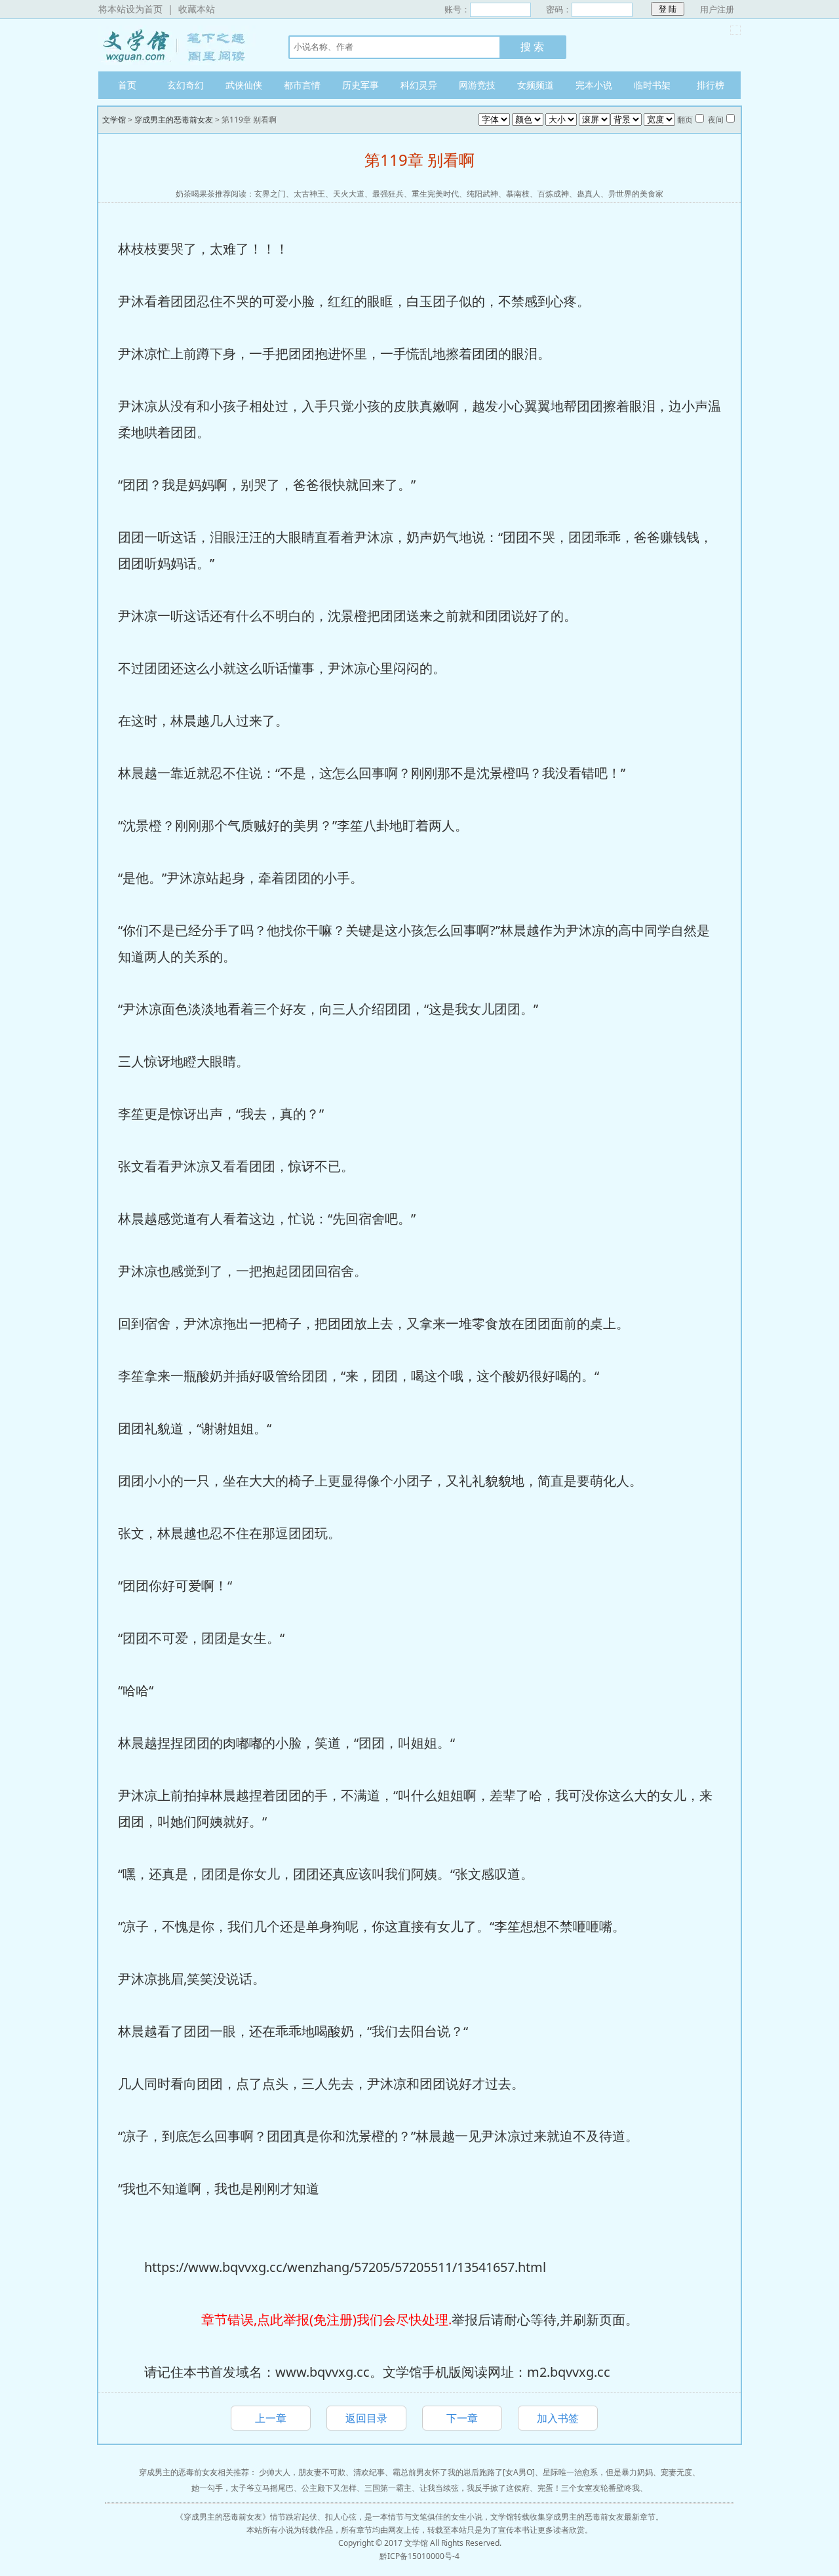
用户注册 (717, 9)
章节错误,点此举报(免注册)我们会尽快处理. (326, 2319)
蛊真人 (589, 194)
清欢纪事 (369, 2472)
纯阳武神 (482, 194)
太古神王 (309, 194)
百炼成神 (553, 194)
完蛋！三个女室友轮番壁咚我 (589, 2488)
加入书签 (558, 2418)
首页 (127, 85)
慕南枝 (518, 194)
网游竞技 (477, 85)
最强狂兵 (388, 194)
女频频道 (536, 85)
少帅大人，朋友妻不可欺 (302, 2472)
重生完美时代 (435, 194)
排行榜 (711, 85)
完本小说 (594, 85)
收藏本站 (197, 9)
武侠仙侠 (244, 85)
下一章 (462, 2418)
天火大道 (349, 194)
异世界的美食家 (636, 194)
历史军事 (361, 85)
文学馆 (180, 45)
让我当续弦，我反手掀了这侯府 (475, 2488)
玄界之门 (270, 194)
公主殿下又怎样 (329, 2488)
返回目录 (366, 2418)
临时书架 (652, 85)
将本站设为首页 (130, 9)
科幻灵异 (419, 85)
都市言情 (302, 85)
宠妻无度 (676, 2472)
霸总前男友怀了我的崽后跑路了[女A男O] (464, 2472)
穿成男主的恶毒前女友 (174, 120)
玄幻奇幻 (185, 85)
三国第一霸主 (388, 2488)
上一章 (271, 2418)
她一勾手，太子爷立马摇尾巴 (243, 2488)
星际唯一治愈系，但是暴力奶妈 (598, 2472)
